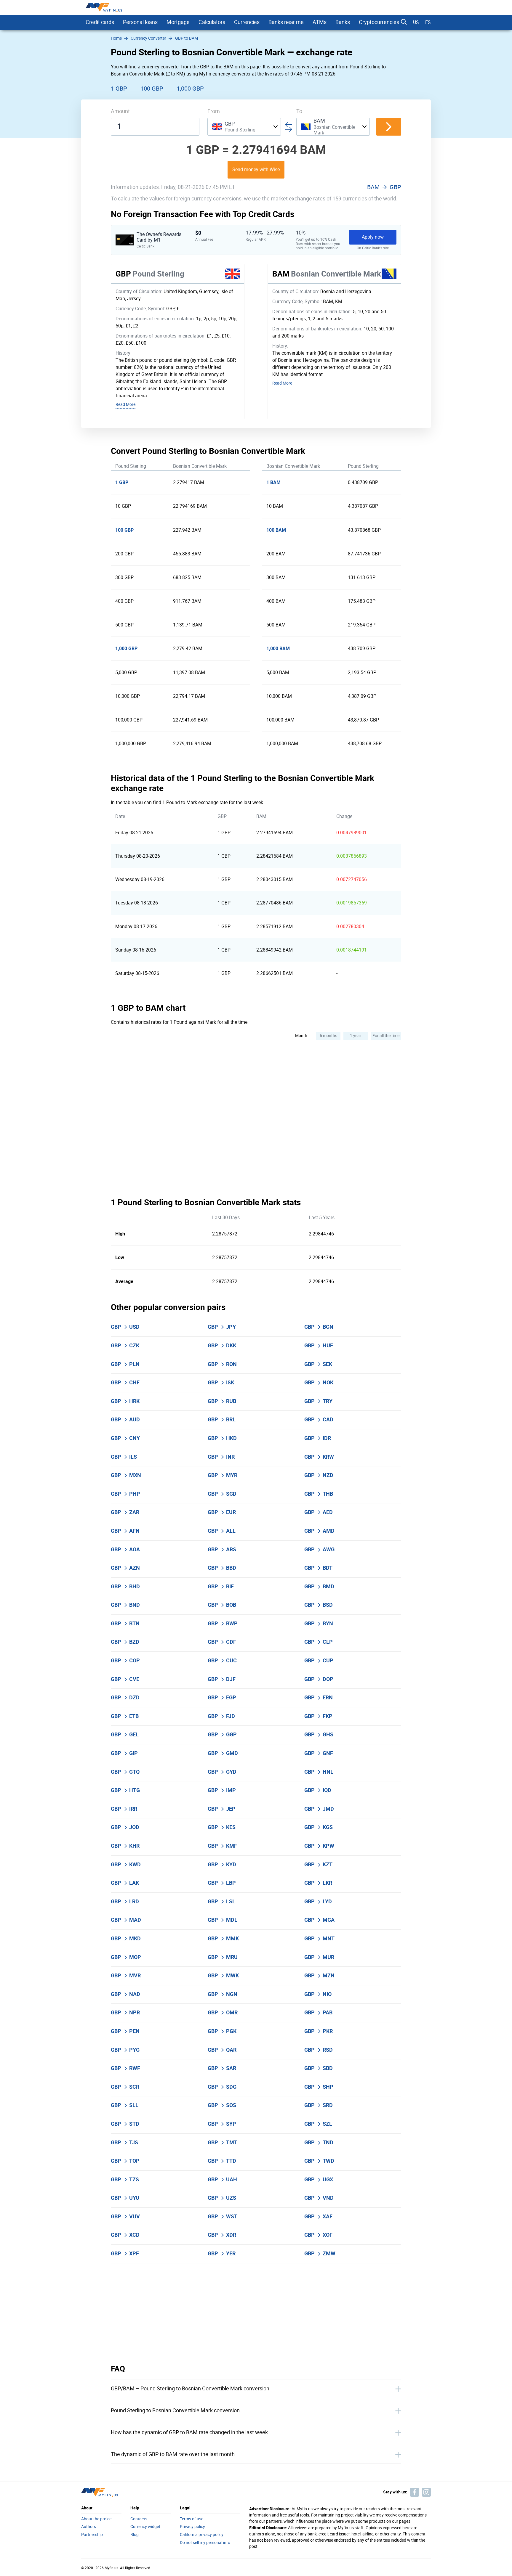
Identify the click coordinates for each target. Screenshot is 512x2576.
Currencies (247, 22)
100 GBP (152, 89)
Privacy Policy (222, 2535)
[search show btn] (404, 22)
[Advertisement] (256, 2314)
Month (301, 1036)
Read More (125, 405)
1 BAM (273, 482)
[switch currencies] (389, 127)
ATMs (320, 22)
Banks (343, 22)
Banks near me (286, 22)
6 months (328, 1036)
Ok (351, 2562)
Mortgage (178, 22)
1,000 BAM (278, 649)
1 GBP (119, 89)
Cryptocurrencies (379, 22)
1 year (356, 1036)
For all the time (386, 1036)
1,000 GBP (190, 89)
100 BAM (276, 530)
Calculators (212, 22)
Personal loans (140, 22)
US (416, 22)
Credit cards (100, 22)
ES (428, 22)
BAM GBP (384, 187)
